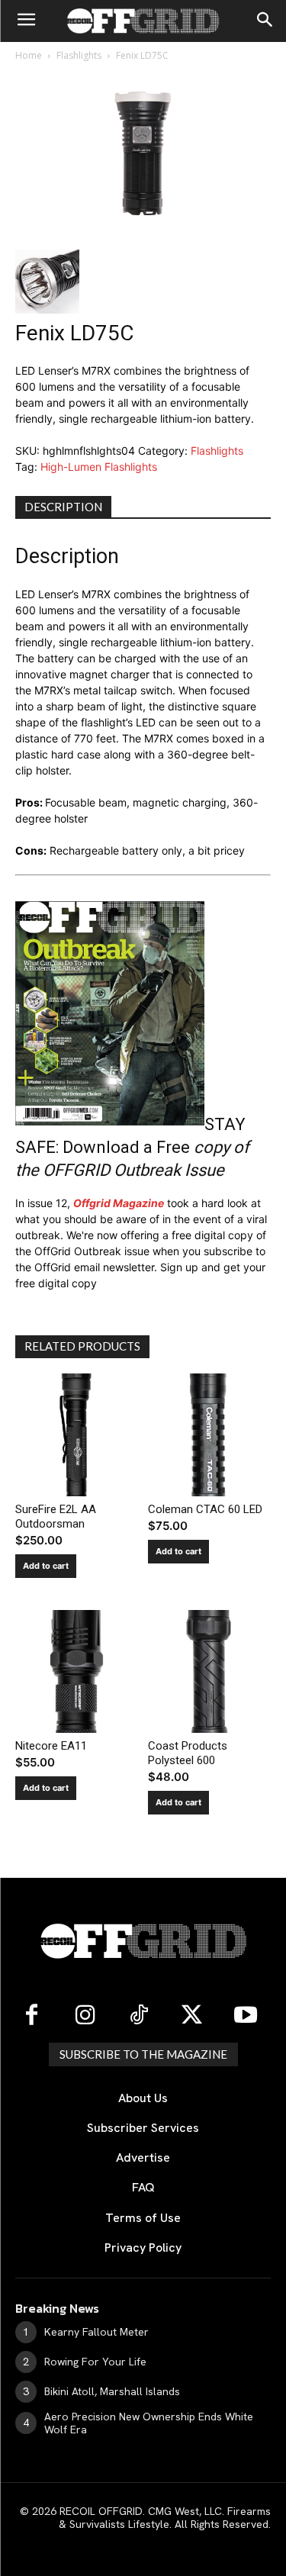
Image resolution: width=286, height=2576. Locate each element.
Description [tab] (63, 507)
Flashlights (79, 55)
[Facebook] (32, 2016)
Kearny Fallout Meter (96, 2332)
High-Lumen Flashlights (99, 467)
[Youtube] (246, 2016)
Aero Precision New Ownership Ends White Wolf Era (149, 2423)
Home (29, 55)
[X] (192, 2016)
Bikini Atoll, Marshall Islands (112, 2391)
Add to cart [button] (46, 1566)
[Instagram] (85, 2016)
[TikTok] (139, 2016)
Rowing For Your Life (95, 2362)
